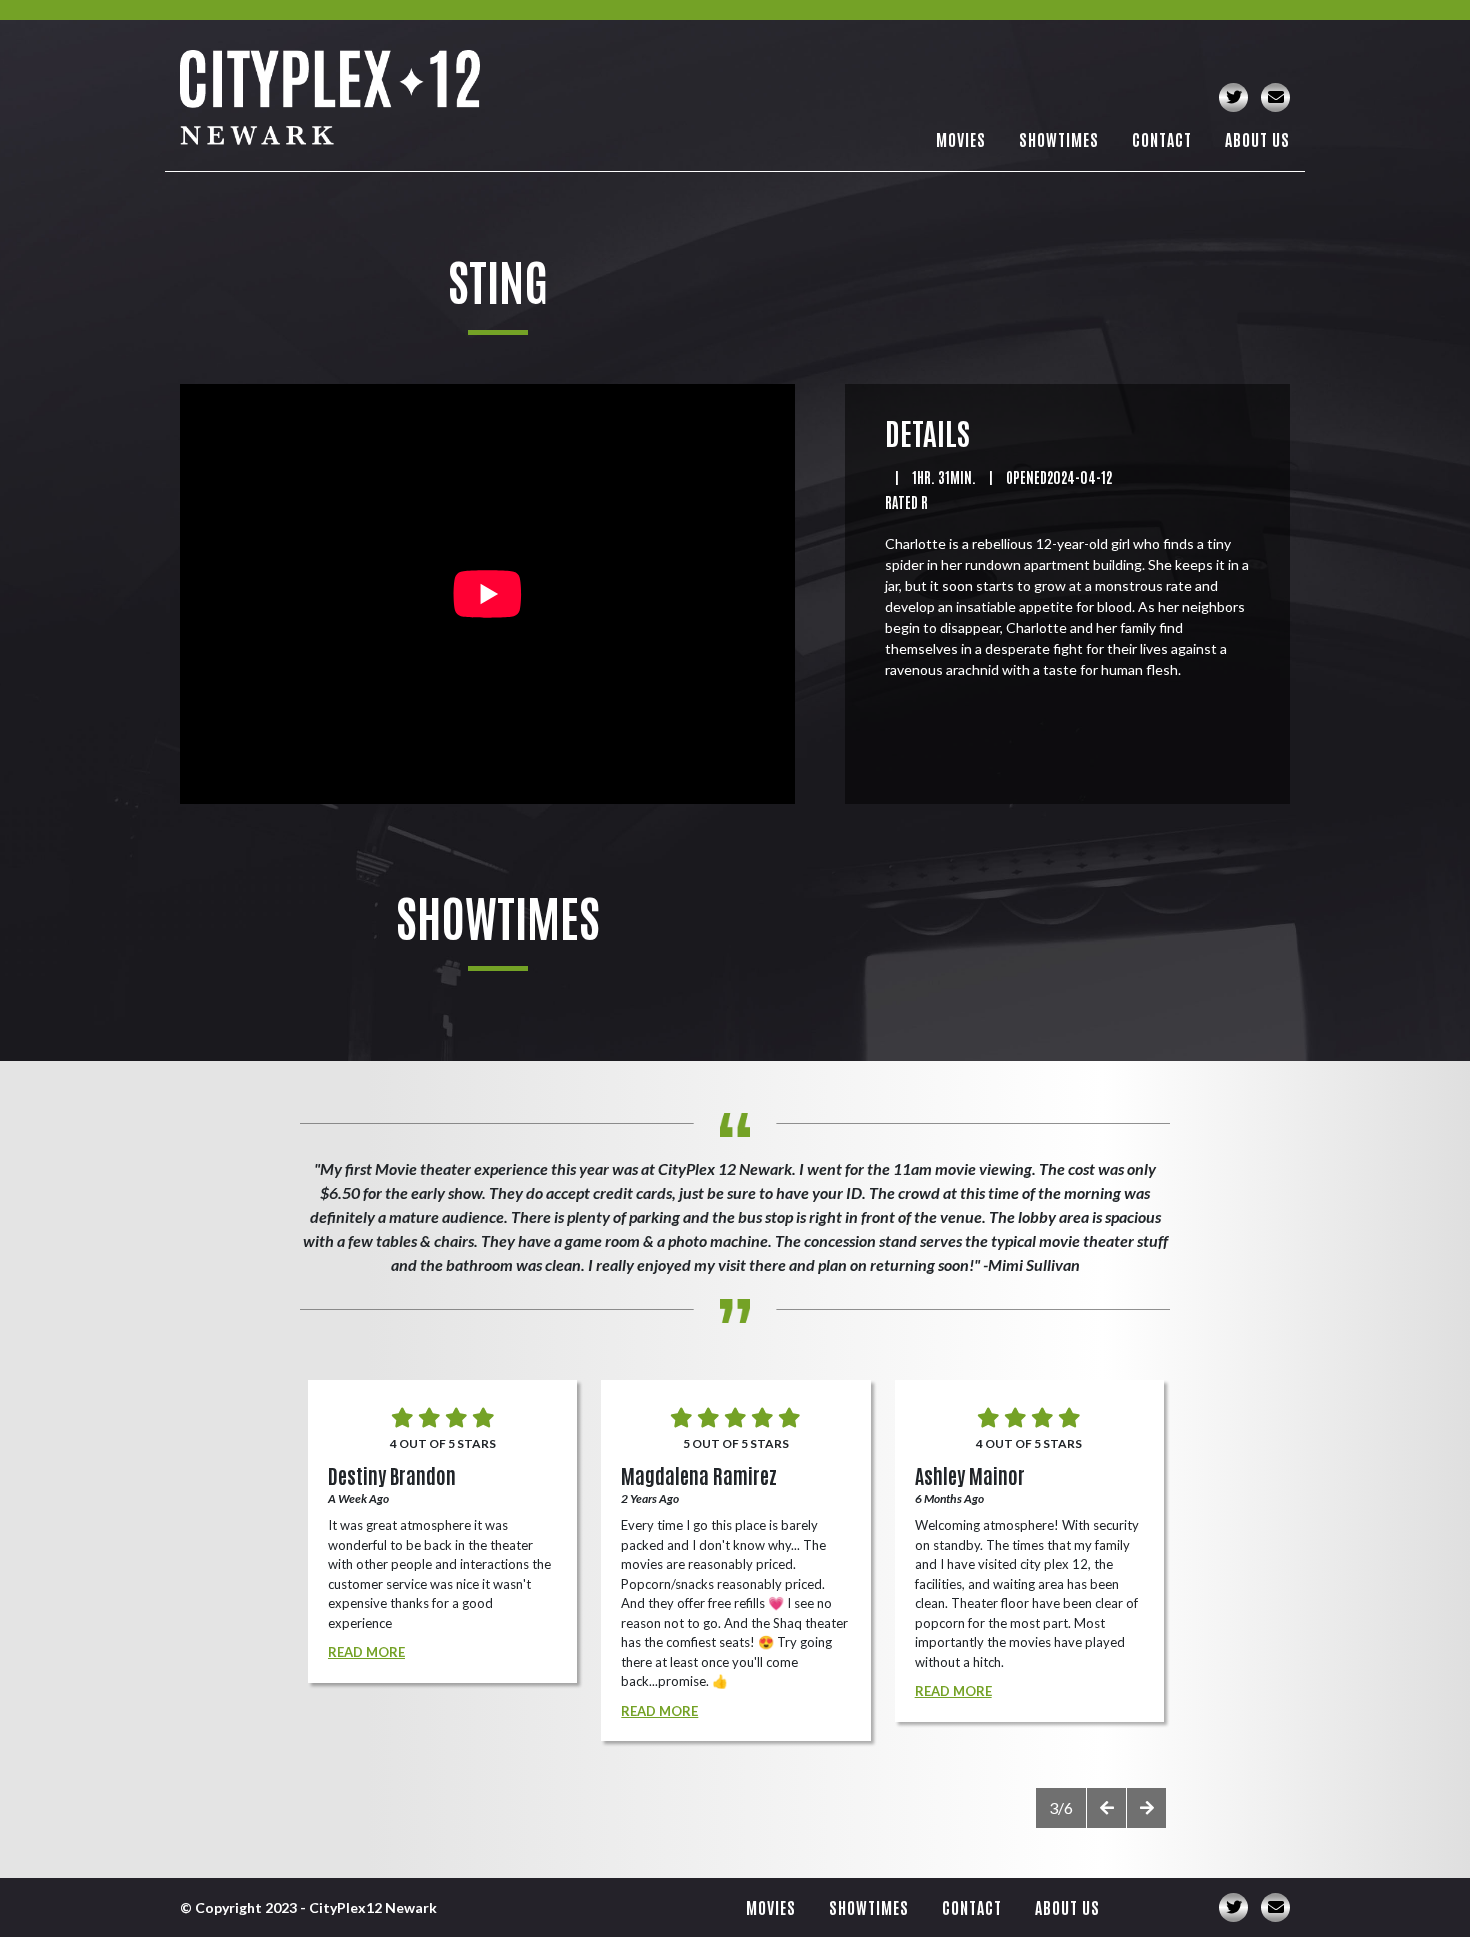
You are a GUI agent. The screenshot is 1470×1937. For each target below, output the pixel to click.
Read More (366, 1652)
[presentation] (1106, 1808)
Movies (961, 139)
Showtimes (1059, 139)
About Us (1257, 139)
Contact (1162, 139)
